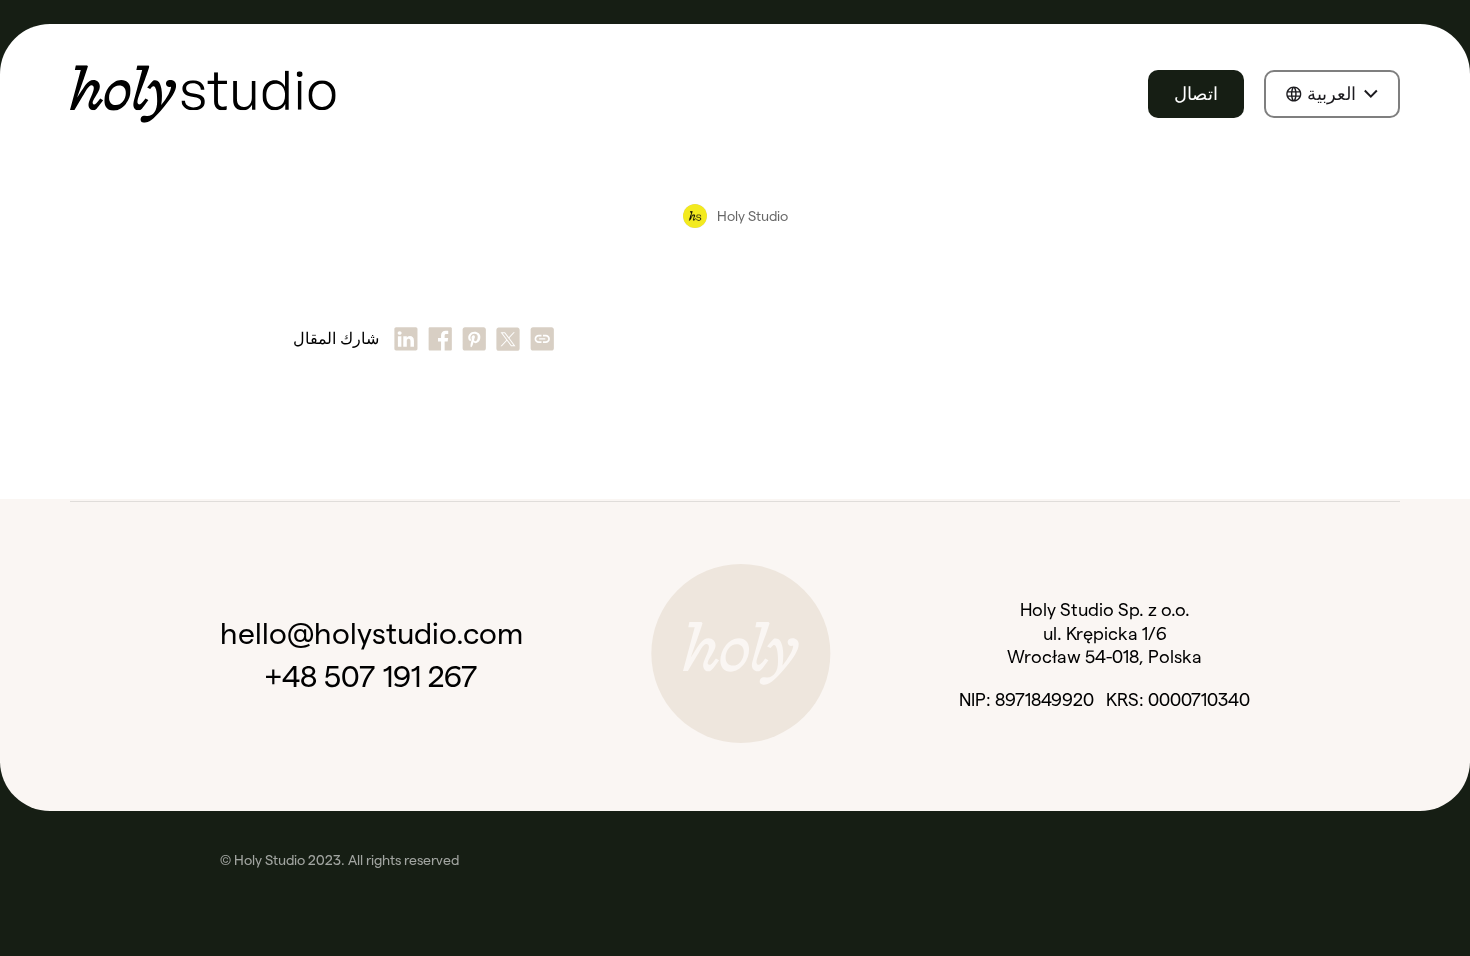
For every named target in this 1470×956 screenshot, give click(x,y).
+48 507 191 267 (371, 676)
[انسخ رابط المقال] (542, 339)
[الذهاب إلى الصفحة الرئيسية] (203, 94)
